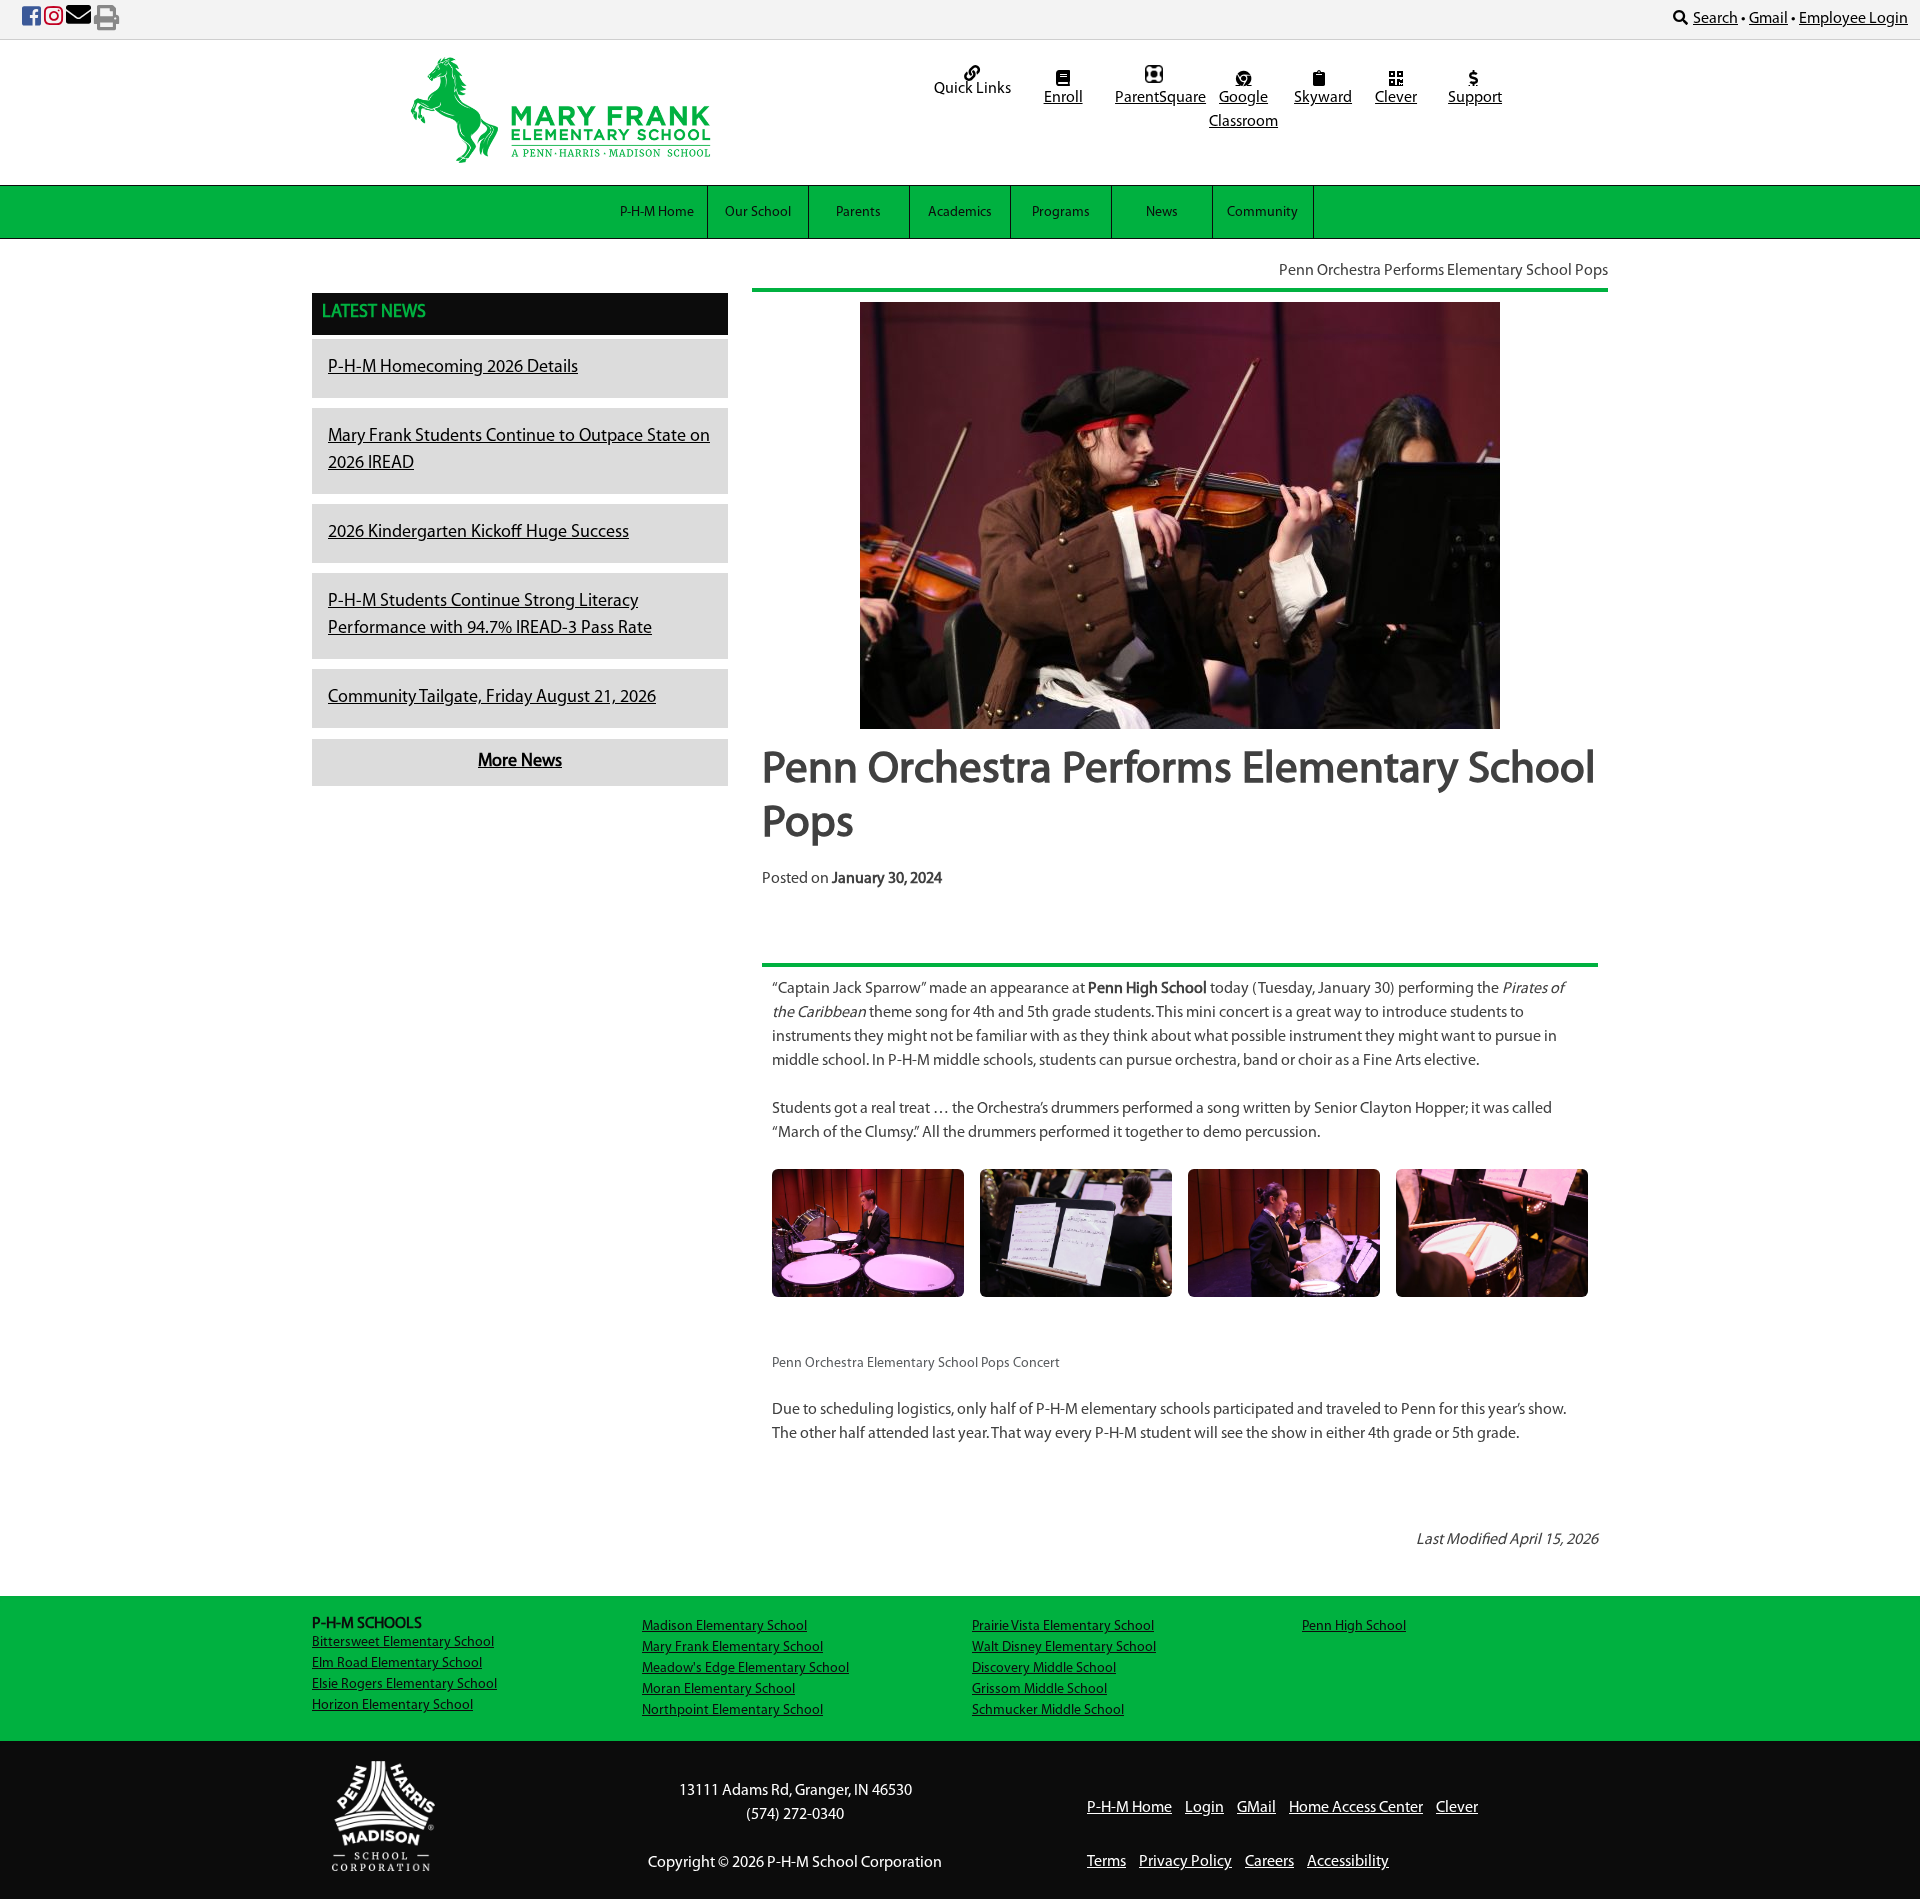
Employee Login (1853, 19)
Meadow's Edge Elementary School (745, 1668)
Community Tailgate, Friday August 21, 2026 (492, 698)
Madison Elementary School (724, 1626)
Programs (1061, 212)
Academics (960, 212)
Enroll (1063, 98)
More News (520, 762)
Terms (1106, 1862)
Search (1715, 19)
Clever (1396, 98)
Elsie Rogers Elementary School (404, 1684)
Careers (1269, 1862)
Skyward (1321, 98)
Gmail (1768, 19)
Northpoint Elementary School (732, 1710)
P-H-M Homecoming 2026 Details (453, 368)
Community (1262, 212)
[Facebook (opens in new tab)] (31, 20)
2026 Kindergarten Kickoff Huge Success (478, 533)
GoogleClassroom (1243, 110)
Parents (858, 212)
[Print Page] (106, 20)
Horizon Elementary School (392, 1705)
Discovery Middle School (1044, 1668)
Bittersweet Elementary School (403, 1642)
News (1162, 212)
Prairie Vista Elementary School (1063, 1626)
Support (1475, 98)
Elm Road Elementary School (397, 1663)
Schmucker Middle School (1048, 1710)
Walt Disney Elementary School (1064, 1647)
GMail (1256, 1808)
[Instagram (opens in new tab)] (53, 20)
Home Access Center (1356, 1808)
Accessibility (1348, 1862)
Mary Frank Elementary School (732, 1647)
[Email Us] (78, 20)
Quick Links (972, 89)
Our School (758, 212)
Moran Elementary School (718, 1689)
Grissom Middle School (1039, 1689)
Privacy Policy (1185, 1862)
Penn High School (1354, 1626)
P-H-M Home (657, 212)
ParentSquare (1156, 98)
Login (1204, 1808)
